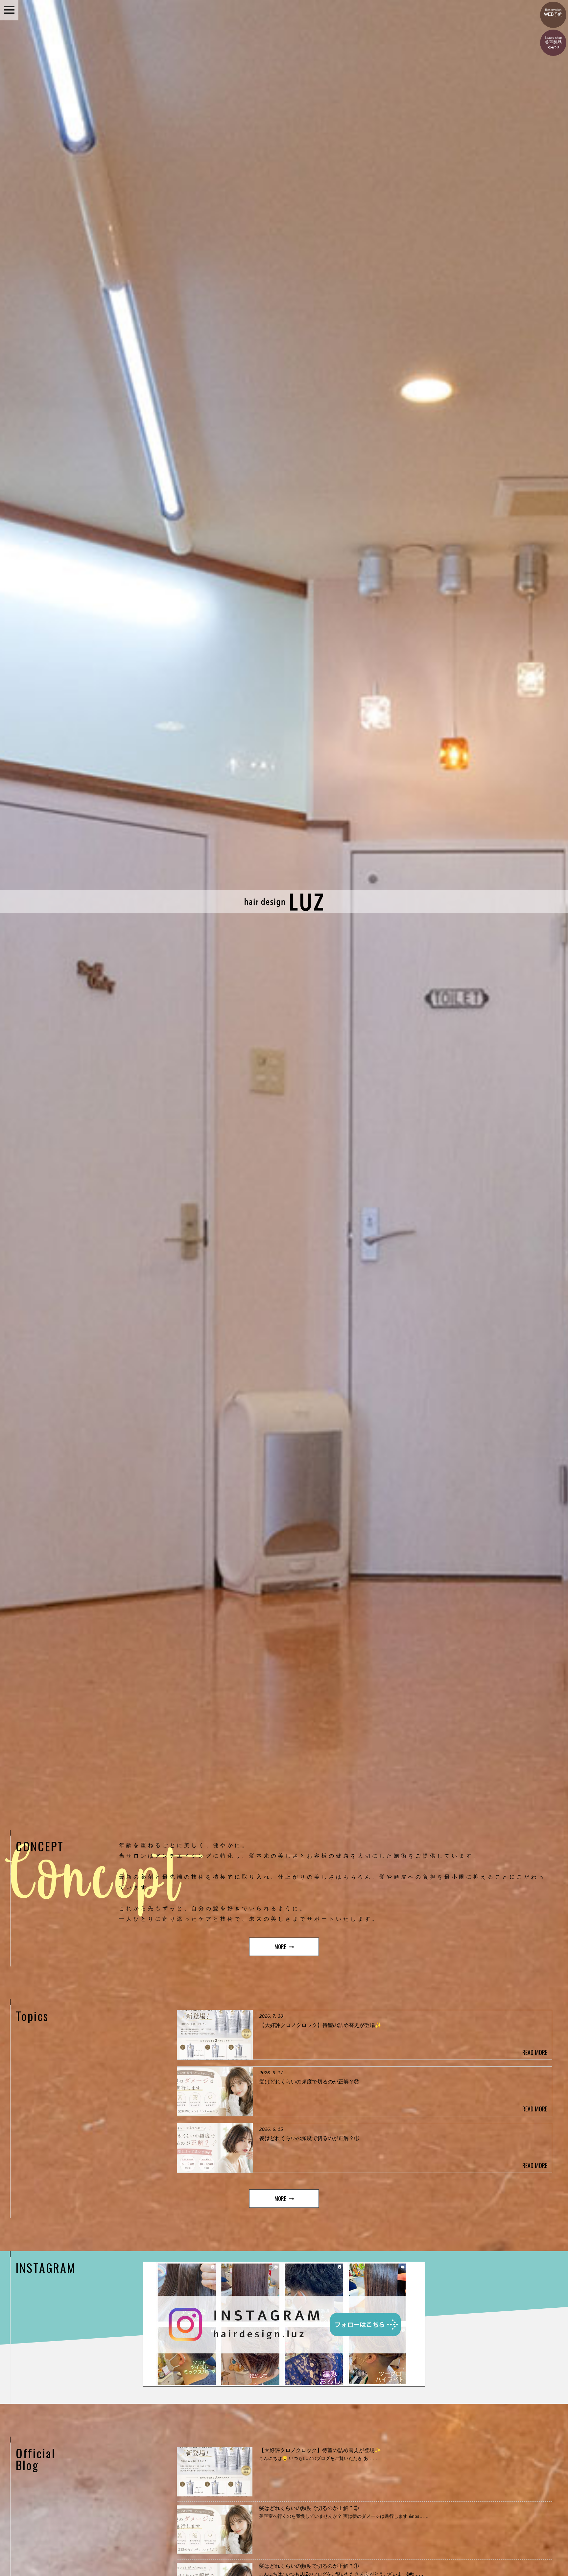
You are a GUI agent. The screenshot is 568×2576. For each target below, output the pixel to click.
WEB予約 (553, 12)
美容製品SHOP (553, 43)
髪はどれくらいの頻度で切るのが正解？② (309, 2508)
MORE (280, 1947)
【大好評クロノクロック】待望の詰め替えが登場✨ (320, 2450)
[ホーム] (284, 910)
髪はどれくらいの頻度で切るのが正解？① (309, 2566)
